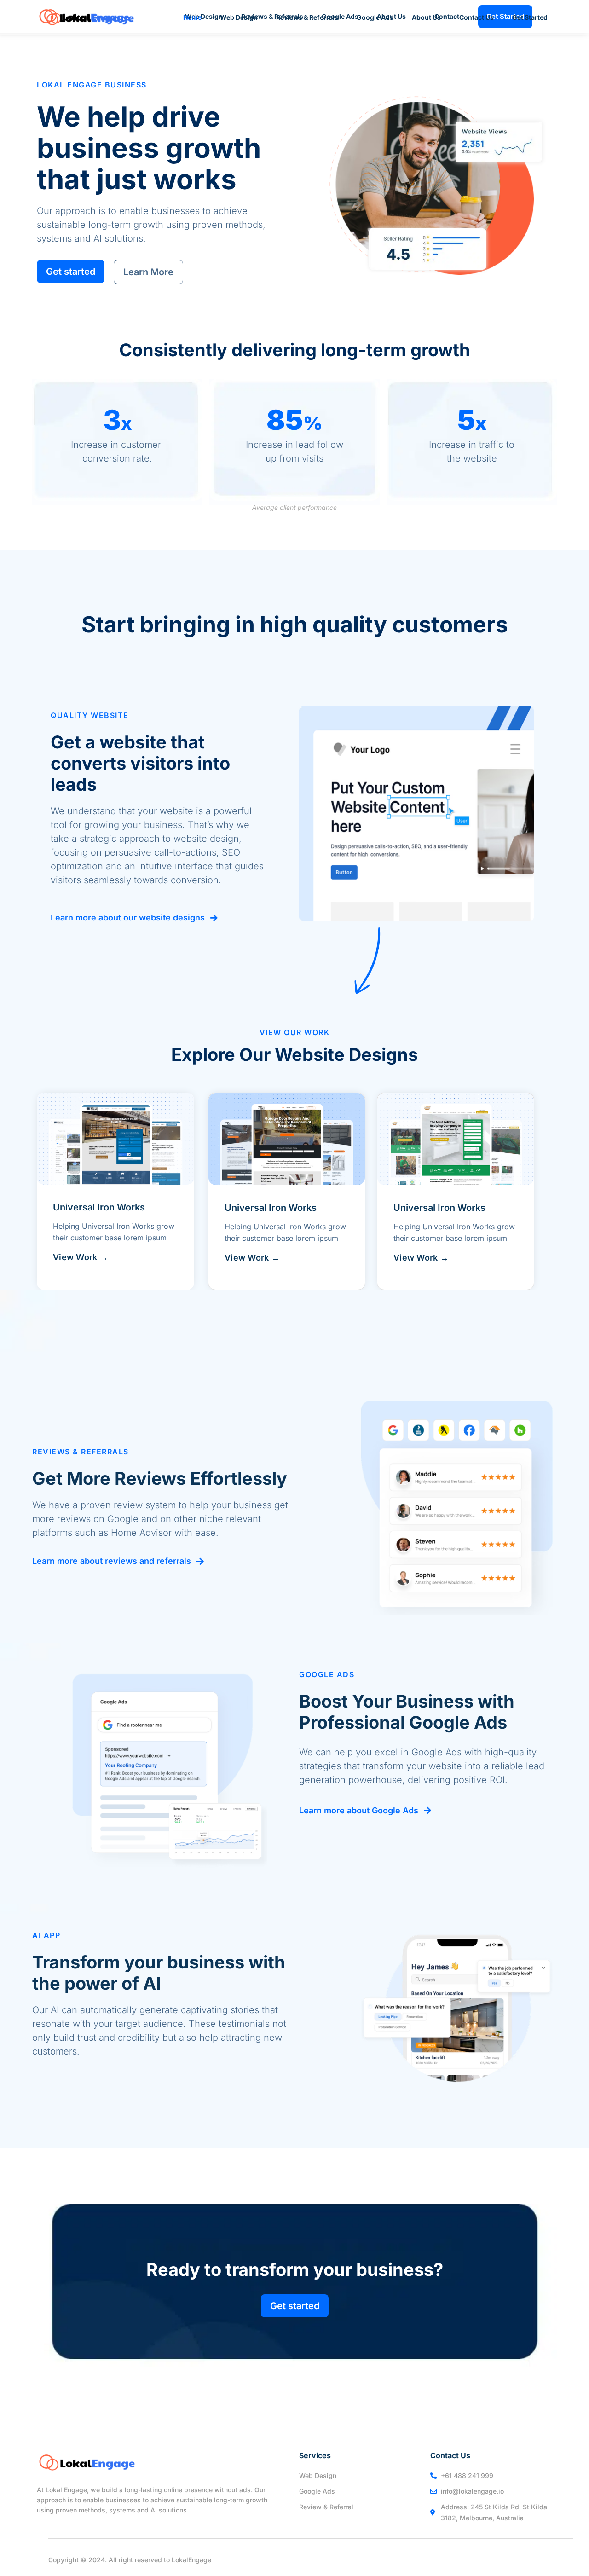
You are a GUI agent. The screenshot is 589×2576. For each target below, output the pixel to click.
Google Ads (375, 17)
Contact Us (476, 17)
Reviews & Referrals (307, 17)
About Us (426, 17)
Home (192, 17)
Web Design (239, 17)
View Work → (81, 1257)
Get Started (530, 17)
